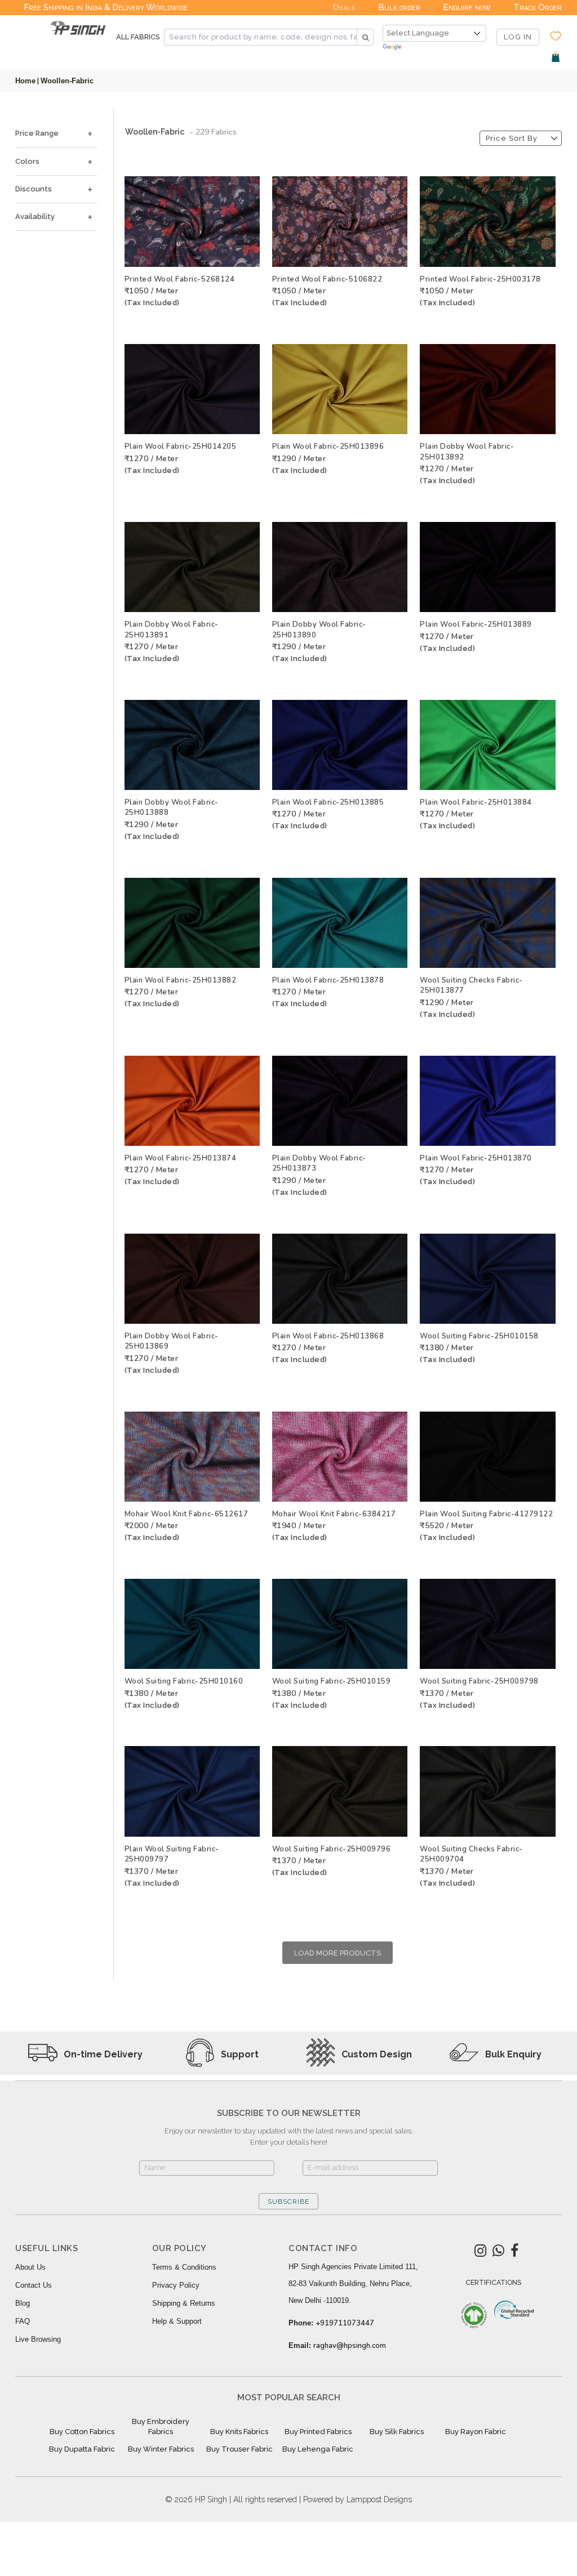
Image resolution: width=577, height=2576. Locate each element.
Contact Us (34, 2285)
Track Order (538, 7)
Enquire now (467, 7)
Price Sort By (512, 138)
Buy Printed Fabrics (318, 2432)
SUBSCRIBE (288, 2202)
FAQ (23, 2321)
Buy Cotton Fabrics (82, 2432)
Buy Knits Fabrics (239, 2432)
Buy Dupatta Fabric (82, 2449)
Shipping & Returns (184, 2303)
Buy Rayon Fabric (476, 2432)
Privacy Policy (176, 2285)
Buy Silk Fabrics (397, 2432)
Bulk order (399, 7)
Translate (434, 48)
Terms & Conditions (184, 2267)
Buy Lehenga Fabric (318, 2449)
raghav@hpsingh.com (350, 2346)
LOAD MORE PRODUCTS (338, 1953)
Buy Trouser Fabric (239, 2449)
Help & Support (177, 2321)
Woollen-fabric (67, 81)
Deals (344, 7)
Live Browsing (38, 2339)
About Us (30, 2267)
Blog (23, 2303)
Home (25, 81)
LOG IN (518, 37)
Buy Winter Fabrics (161, 2449)
